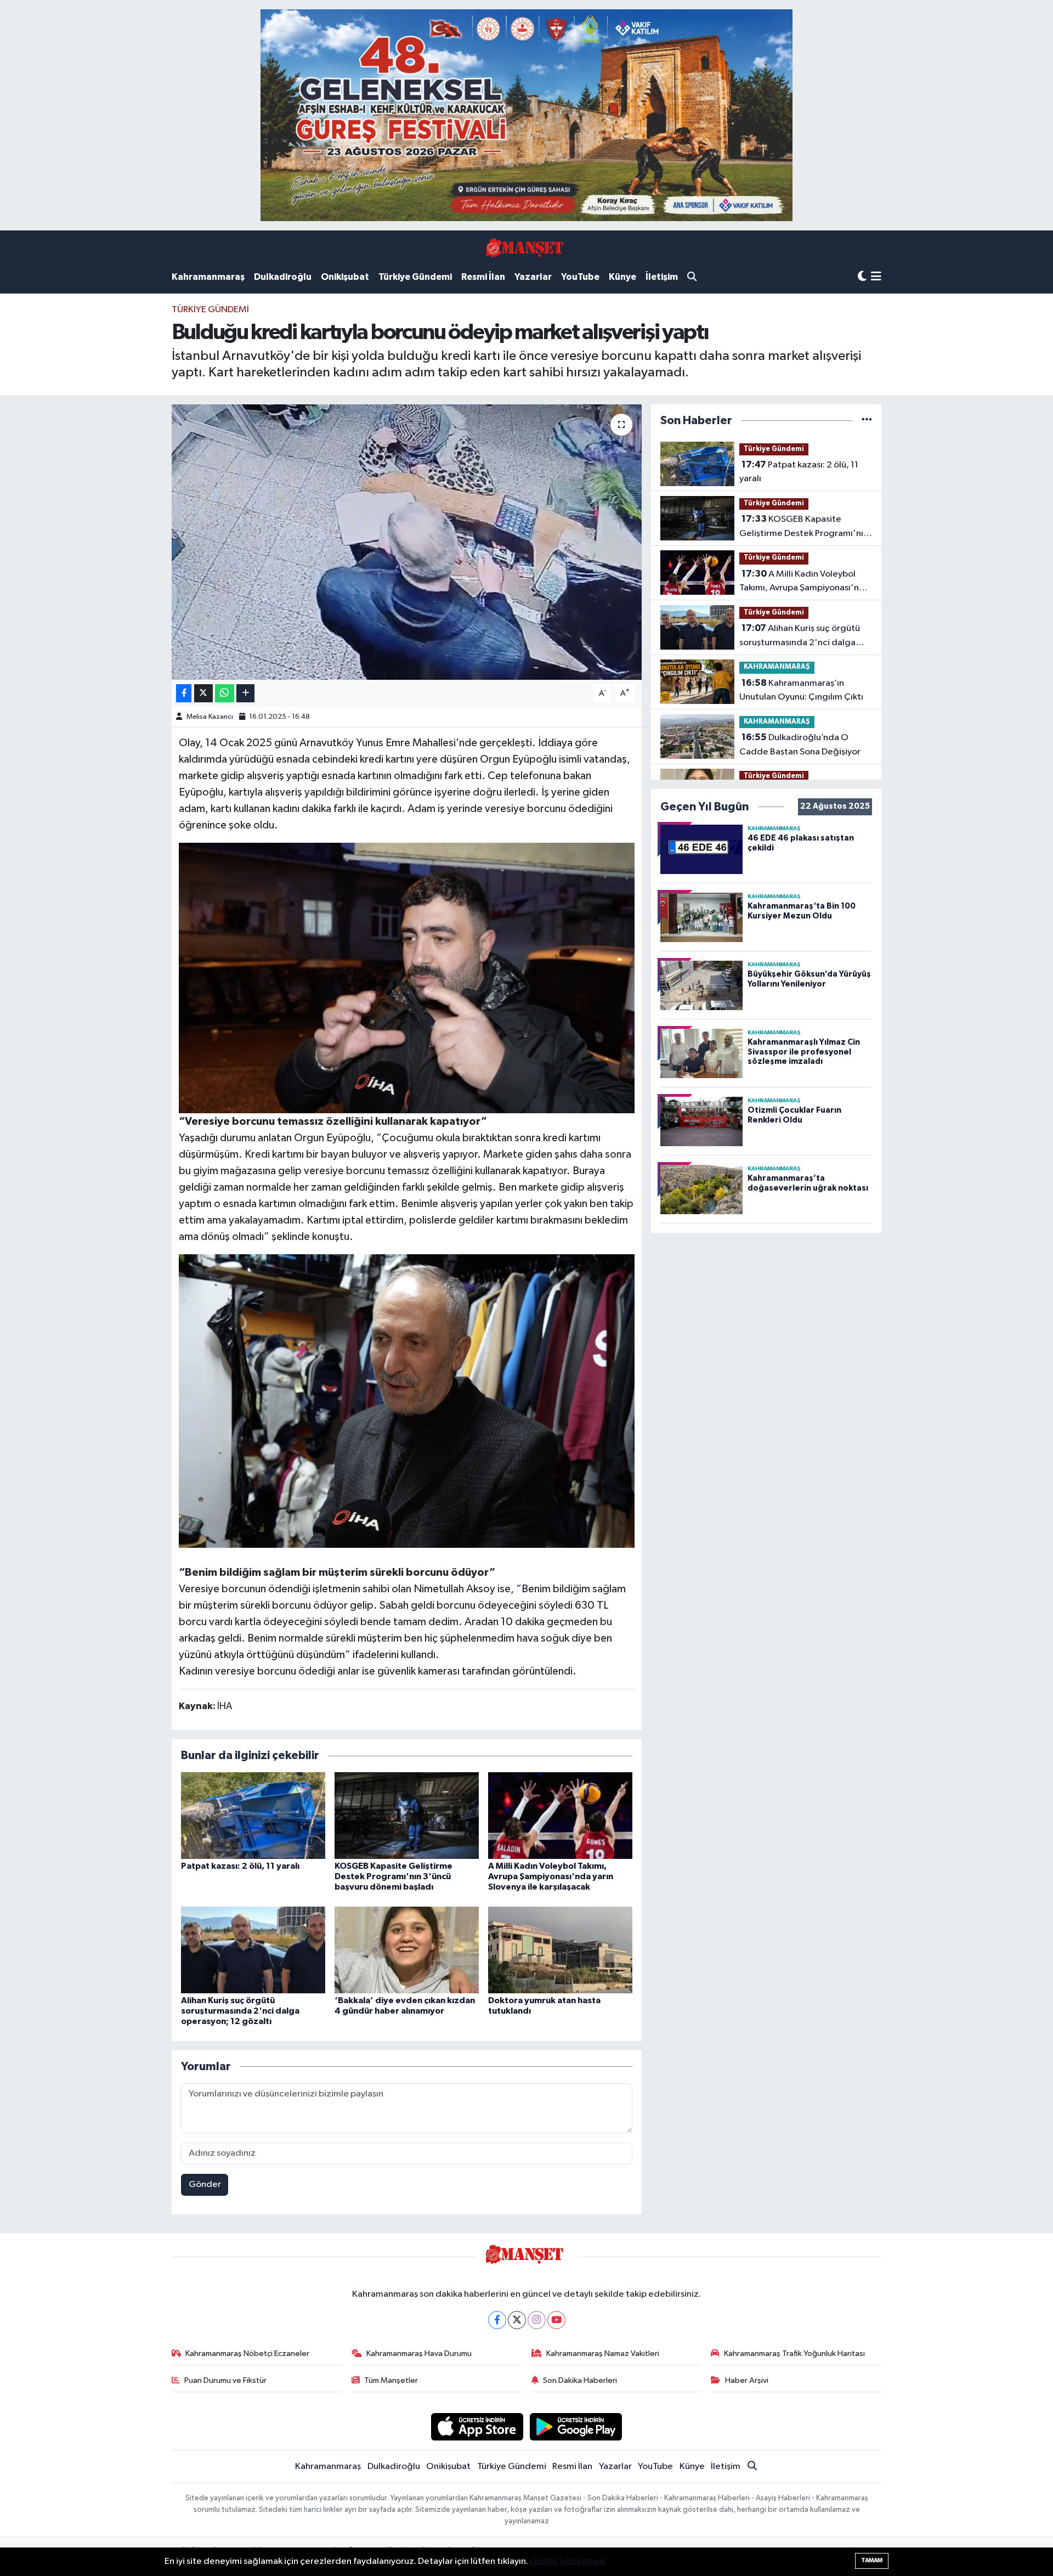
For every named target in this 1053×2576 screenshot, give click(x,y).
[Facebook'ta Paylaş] (184, 693)
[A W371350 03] (407, 1400)
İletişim (662, 277)
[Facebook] (497, 2320)
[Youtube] (556, 2320)
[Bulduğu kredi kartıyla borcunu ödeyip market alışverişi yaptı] (407, 542)
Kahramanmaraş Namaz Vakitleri (603, 2354)
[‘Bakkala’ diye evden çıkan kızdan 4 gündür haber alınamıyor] (407, 1950)
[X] (517, 2320)
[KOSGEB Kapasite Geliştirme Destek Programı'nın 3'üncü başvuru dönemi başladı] (407, 1815)
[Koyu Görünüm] (862, 277)
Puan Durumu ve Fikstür (225, 2380)
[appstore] (477, 2426)
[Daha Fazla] (245, 693)
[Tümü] (867, 421)
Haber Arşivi (747, 2380)
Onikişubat (345, 277)
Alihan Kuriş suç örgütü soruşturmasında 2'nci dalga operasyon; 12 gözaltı (240, 2011)
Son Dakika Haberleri (580, 2380)
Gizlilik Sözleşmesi (567, 2561)
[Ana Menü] (876, 277)
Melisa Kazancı (210, 717)
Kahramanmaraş (208, 277)
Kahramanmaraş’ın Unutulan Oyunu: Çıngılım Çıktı (801, 690)
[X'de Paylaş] (203, 693)
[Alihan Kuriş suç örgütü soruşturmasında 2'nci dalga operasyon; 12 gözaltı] (253, 1950)
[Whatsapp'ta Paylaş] (225, 693)
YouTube (580, 277)
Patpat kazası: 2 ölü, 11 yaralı (240, 1866)
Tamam (872, 2560)
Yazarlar (533, 277)
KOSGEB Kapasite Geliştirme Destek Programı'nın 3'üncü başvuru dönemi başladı (394, 1876)
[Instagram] (537, 2320)
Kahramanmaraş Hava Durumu (419, 2354)
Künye (622, 277)
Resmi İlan (483, 277)
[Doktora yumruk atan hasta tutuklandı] (560, 1950)
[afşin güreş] (526, 115)
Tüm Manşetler (391, 2380)
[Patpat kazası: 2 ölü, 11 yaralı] (253, 1815)
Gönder (205, 2185)
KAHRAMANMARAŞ (777, 667)
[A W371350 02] (407, 977)
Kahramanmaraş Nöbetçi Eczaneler (247, 2354)
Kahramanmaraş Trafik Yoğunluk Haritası (794, 2354)
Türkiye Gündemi (415, 277)
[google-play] (576, 2426)
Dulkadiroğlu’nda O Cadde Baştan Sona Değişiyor (800, 745)
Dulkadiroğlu (283, 277)
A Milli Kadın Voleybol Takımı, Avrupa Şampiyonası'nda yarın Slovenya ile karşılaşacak (551, 1876)
